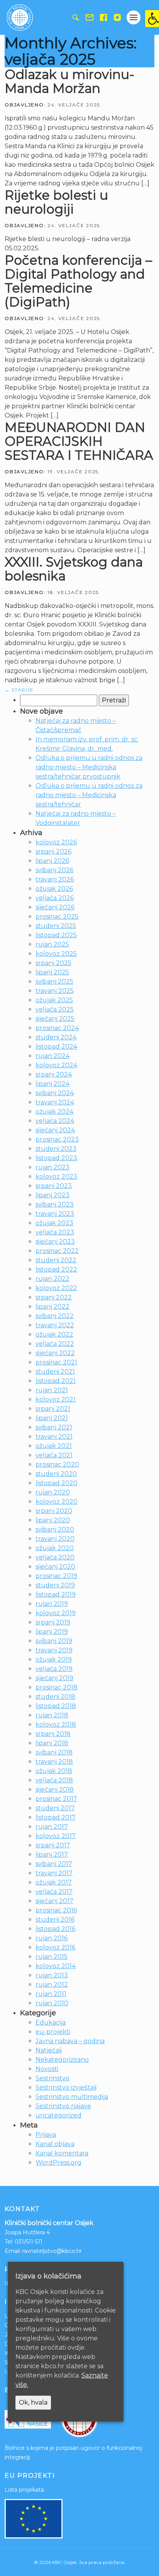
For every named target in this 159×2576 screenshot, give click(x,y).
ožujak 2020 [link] (55, 1548)
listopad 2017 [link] (56, 1817)
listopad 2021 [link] (56, 1381)
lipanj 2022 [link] (52, 1307)
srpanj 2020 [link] (54, 1511)
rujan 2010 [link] (52, 2003)
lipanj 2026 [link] (52, 861)
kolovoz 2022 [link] (56, 1288)
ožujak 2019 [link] (54, 1659)
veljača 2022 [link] (55, 1344)
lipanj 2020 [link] (53, 1520)
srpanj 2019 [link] (53, 1622)
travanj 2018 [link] (54, 1762)
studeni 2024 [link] (56, 1037)
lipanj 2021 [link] (52, 1418)
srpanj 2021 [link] (53, 1409)
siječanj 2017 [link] (54, 1901)
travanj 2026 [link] (55, 879)
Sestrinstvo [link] (52, 2078)
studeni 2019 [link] (55, 1585)
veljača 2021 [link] (54, 1455)
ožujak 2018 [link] (54, 1771)
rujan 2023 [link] (52, 1167)
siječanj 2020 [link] (55, 1567)
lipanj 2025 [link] (52, 972)
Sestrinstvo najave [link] (63, 2106)
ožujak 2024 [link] (54, 1112)
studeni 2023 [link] (56, 1149)
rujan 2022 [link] (52, 1279)
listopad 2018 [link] (56, 1706)
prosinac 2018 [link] (57, 1687)
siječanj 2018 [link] (55, 1790)
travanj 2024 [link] (55, 1102)
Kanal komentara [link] (62, 2153)
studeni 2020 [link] (56, 1474)
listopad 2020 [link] (57, 1483)
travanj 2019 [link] (54, 1650)
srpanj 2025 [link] (53, 963)
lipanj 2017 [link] (52, 1855)
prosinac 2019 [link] (56, 1576)
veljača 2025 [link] (55, 1009)
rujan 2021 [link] (52, 1390)
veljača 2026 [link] (55, 898)
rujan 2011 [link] (51, 1994)
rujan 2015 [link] (52, 1957)
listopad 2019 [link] (56, 1594)
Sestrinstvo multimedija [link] (72, 2097)
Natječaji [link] (49, 2050)
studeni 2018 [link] (55, 1697)
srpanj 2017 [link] (53, 1845)
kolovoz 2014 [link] (56, 1966)
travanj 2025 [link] (55, 991)
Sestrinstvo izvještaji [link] (66, 2087)
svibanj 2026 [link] (54, 870)
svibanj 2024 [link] (55, 1093)
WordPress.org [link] (58, 2163)
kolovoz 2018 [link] (56, 1724)
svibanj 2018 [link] (54, 1752)
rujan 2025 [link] (52, 944)
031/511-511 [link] (29, 2242)
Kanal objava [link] (55, 2144)
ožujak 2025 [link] (54, 1000)
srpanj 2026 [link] (53, 852)
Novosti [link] (47, 2069)
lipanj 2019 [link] (52, 1632)
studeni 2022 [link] (56, 1260)
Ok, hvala (33, 2402)
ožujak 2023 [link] (54, 1223)
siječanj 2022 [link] (55, 1353)
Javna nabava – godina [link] (70, 2041)
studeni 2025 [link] (56, 926)
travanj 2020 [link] (55, 1539)
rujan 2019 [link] (52, 1604)
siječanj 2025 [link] (55, 1019)
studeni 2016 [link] (55, 1920)
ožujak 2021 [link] (54, 1446)
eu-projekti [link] (53, 2032)
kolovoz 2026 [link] (56, 842)
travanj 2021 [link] (54, 1437)
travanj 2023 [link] (55, 1214)
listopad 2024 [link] (56, 1047)
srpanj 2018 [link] (53, 1734)
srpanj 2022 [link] (54, 1297)
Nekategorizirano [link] (62, 2060)
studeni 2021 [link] (55, 1372)
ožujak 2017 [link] (54, 1882)
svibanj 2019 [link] (54, 1641)
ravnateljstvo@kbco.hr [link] (52, 2251)
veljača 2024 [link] (55, 1121)
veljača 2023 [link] (55, 1232)
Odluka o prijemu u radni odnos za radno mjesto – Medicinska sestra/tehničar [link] (89, 795)
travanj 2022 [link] (55, 1325)
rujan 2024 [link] (52, 1056)
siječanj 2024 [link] (55, 1130)
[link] (152, 19)
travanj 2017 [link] (54, 1873)
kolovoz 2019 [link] (56, 1613)
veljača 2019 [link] (54, 1669)
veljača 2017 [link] (54, 1892)
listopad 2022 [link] (56, 1269)
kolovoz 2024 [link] (56, 1065)
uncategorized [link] (58, 2115)
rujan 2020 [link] (53, 1492)
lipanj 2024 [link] (52, 1084)
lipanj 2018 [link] (52, 1743)
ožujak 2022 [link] (54, 1334)
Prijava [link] (46, 2135)
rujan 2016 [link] (52, 1938)
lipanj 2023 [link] (52, 1195)
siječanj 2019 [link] (54, 1678)
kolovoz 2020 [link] (57, 1502)
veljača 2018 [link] (54, 1780)
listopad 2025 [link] (56, 935)
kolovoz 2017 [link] (56, 1836)
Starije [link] (19, 690)
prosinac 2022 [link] (57, 1251)
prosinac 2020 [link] (57, 1464)
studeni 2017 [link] (55, 1808)
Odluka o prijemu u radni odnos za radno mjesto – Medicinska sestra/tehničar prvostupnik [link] (89, 767)
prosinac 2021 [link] (56, 1362)
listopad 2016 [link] (55, 1929)
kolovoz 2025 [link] (56, 954)
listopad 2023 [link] (56, 1158)
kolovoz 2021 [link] (56, 1399)
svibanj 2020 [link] (55, 1529)
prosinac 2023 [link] (57, 1139)
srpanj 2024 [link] (54, 1074)
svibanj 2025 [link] (54, 982)
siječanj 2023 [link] (55, 1242)
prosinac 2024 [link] (57, 1028)
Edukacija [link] (51, 2022)
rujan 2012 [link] (52, 1985)
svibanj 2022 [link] (55, 1316)
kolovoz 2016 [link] (55, 1947)
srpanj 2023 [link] (54, 1186)
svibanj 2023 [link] (55, 1204)
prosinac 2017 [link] (56, 1799)
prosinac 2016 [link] (56, 1910)
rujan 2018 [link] (52, 1715)
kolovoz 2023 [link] (56, 1177)
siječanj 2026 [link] (55, 907)
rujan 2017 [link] (52, 1827)
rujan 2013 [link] (52, 1975)
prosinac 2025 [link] (57, 917)
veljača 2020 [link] (55, 1557)
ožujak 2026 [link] (54, 889)
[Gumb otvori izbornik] (134, 17)
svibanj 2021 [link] (54, 1427)
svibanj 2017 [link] (54, 1864)
